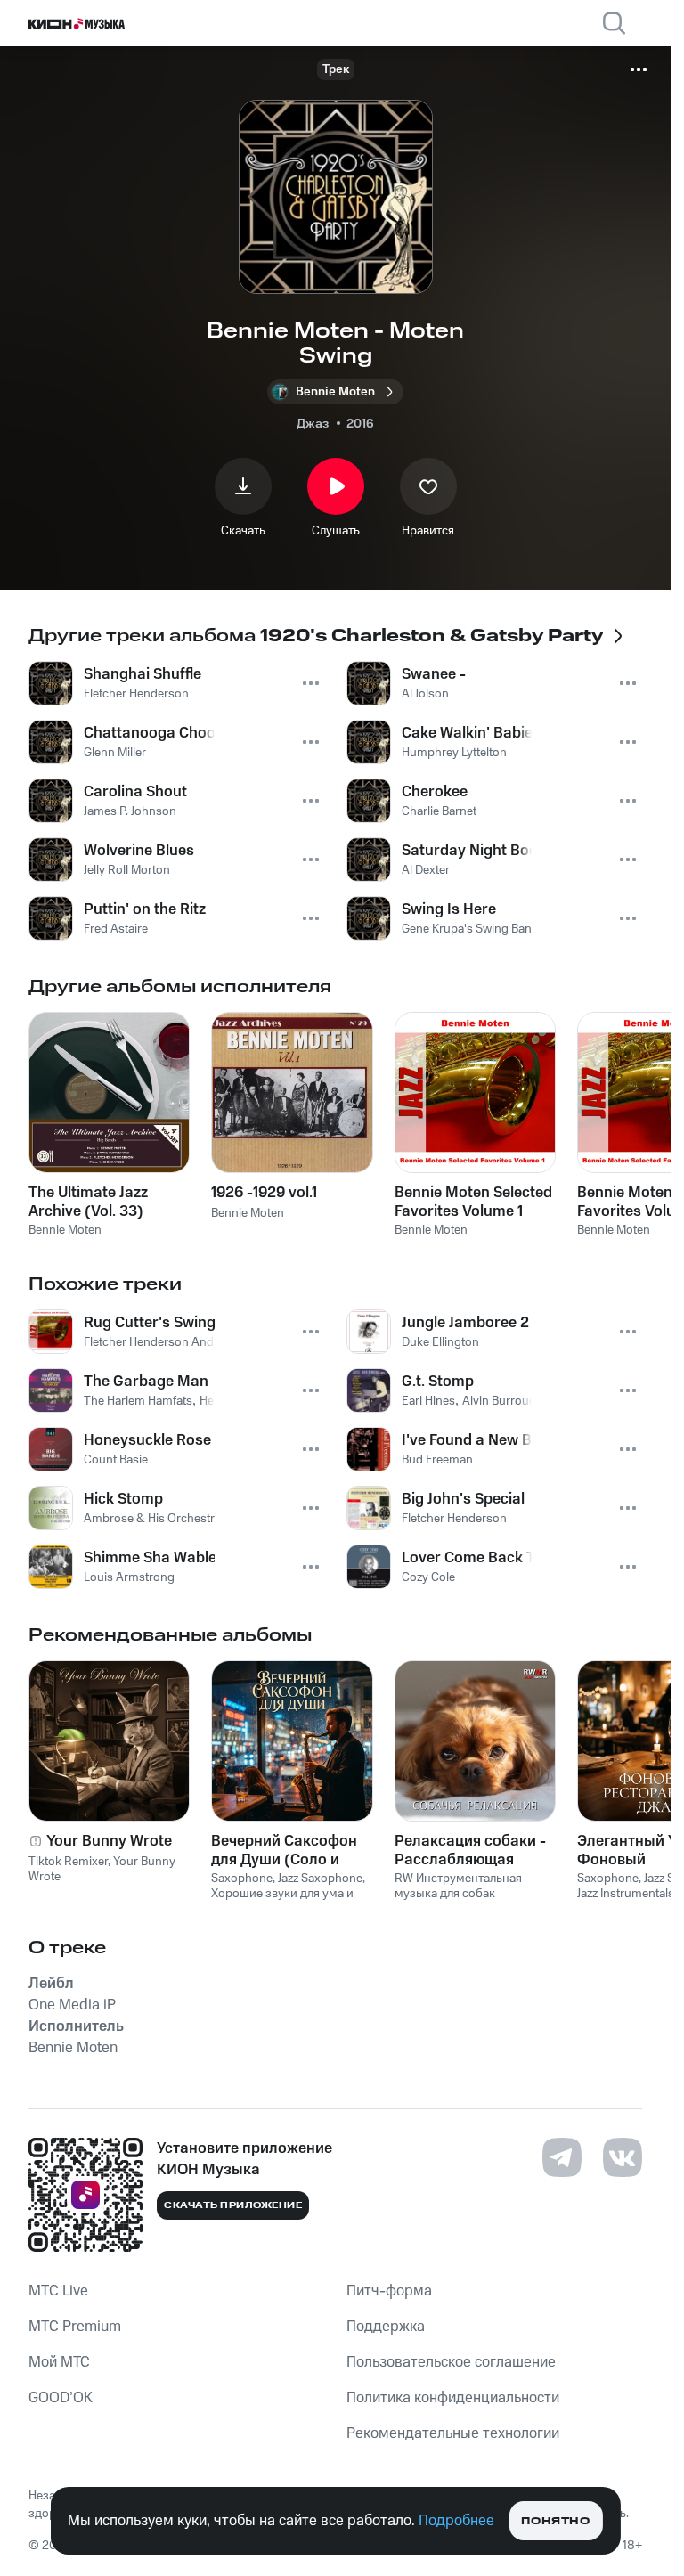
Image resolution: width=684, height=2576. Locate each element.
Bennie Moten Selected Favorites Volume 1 (473, 1202)
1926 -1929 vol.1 (264, 1193)
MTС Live (58, 2291)
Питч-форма (389, 2291)
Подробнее (456, 2521)
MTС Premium (75, 2327)
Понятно (555, 2521)
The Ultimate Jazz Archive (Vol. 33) (88, 1202)
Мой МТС (59, 2362)
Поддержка (386, 2327)
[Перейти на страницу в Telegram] (562, 2157)
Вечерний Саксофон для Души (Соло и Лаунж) (284, 1850)
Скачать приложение (233, 2205)
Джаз (313, 424)
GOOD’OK (61, 2398)
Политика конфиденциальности (453, 2398)
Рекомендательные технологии (453, 2433)
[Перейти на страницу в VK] (623, 2157)
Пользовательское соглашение (451, 2362)
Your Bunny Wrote (109, 1841)
